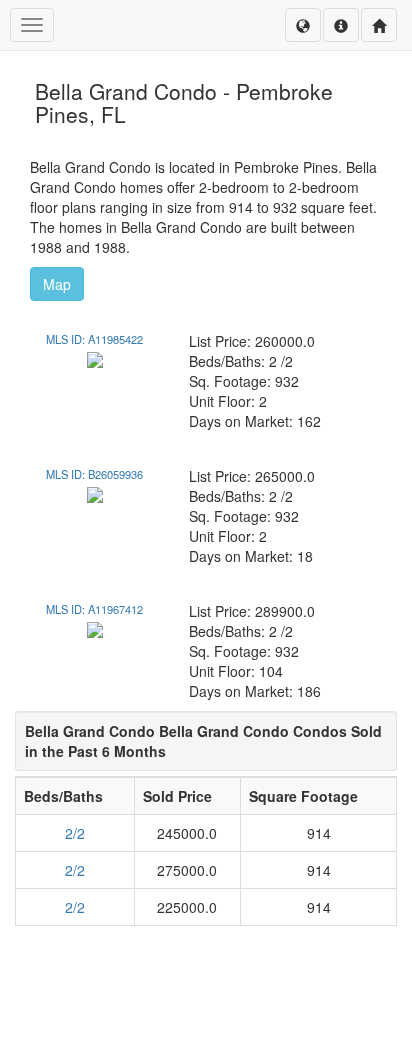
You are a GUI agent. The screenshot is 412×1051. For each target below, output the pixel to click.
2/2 (75, 833)
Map (57, 284)
